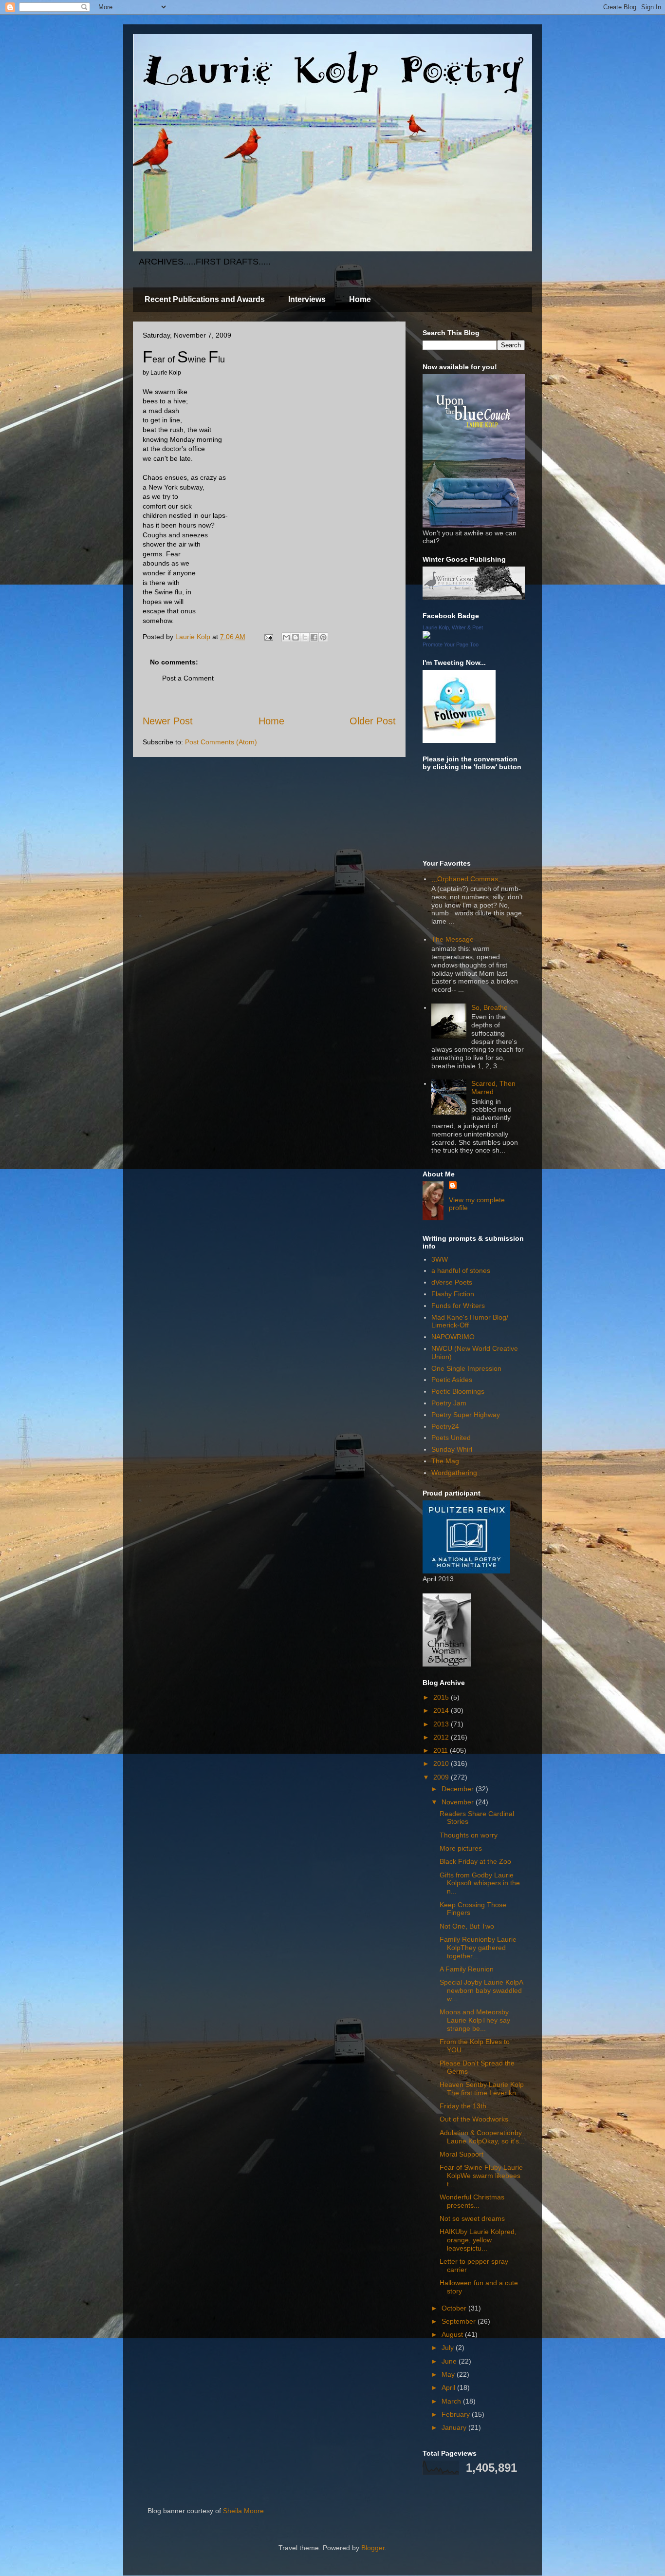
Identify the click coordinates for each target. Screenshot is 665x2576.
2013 (442, 1724)
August (453, 2334)
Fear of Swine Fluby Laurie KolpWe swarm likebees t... (481, 2176)
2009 (442, 1777)
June (450, 2361)
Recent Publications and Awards (205, 299)
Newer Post (168, 721)
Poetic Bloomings (458, 1391)
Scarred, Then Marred (493, 1088)
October (455, 2308)
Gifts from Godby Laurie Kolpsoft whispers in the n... (480, 1883)
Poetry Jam (449, 1403)
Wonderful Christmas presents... (472, 2201)
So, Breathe (490, 1007)
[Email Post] (268, 637)
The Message (453, 939)
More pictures (461, 1848)
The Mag (445, 1461)
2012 (442, 1737)
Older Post (373, 721)
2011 (442, 1750)
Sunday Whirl (452, 1449)
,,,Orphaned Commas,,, (468, 879)
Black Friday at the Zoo (475, 1861)
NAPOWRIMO (453, 1337)
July (449, 2348)
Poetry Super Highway (466, 1415)
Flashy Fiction (453, 1294)
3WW (440, 1259)
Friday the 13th (463, 2106)
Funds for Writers (458, 1306)
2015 (442, 1697)
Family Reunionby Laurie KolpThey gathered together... (478, 1948)
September (460, 2321)
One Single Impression (466, 1368)
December (459, 1789)
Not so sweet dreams (472, 2218)
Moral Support (462, 2154)
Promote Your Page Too (451, 644)
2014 (442, 1710)
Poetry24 (445, 1426)
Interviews (307, 299)
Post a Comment (188, 678)
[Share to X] (305, 637)
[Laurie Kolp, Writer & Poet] (426, 636)
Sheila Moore (243, 2511)
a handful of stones (461, 1270)
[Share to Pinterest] (323, 637)
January (455, 2427)
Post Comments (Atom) (221, 742)
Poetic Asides (452, 1380)
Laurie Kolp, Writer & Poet (453, 627)
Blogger (373, 2548)
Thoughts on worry (469, 1835)
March (452, 2401)
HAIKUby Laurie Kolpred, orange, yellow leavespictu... (478, 2240)
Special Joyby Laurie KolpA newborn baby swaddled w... (481, 1990)
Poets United (451, 1438)
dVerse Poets (452, 1282)
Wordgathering (454, 1473)
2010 (442, 1763)
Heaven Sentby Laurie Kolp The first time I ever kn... (482, 2089)
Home (360, 299)
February (457, 2414)
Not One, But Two (467, 1926)
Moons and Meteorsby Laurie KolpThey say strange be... (475, 2020)
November (459, 1802)
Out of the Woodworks (474, 2119)
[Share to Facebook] (314, 637)
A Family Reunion (467, 1969)
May (449, 2374)
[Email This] (286, 637)
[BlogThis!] (296, 637)
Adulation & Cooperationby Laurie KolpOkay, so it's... (482, 2137)
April (449, 2387)
